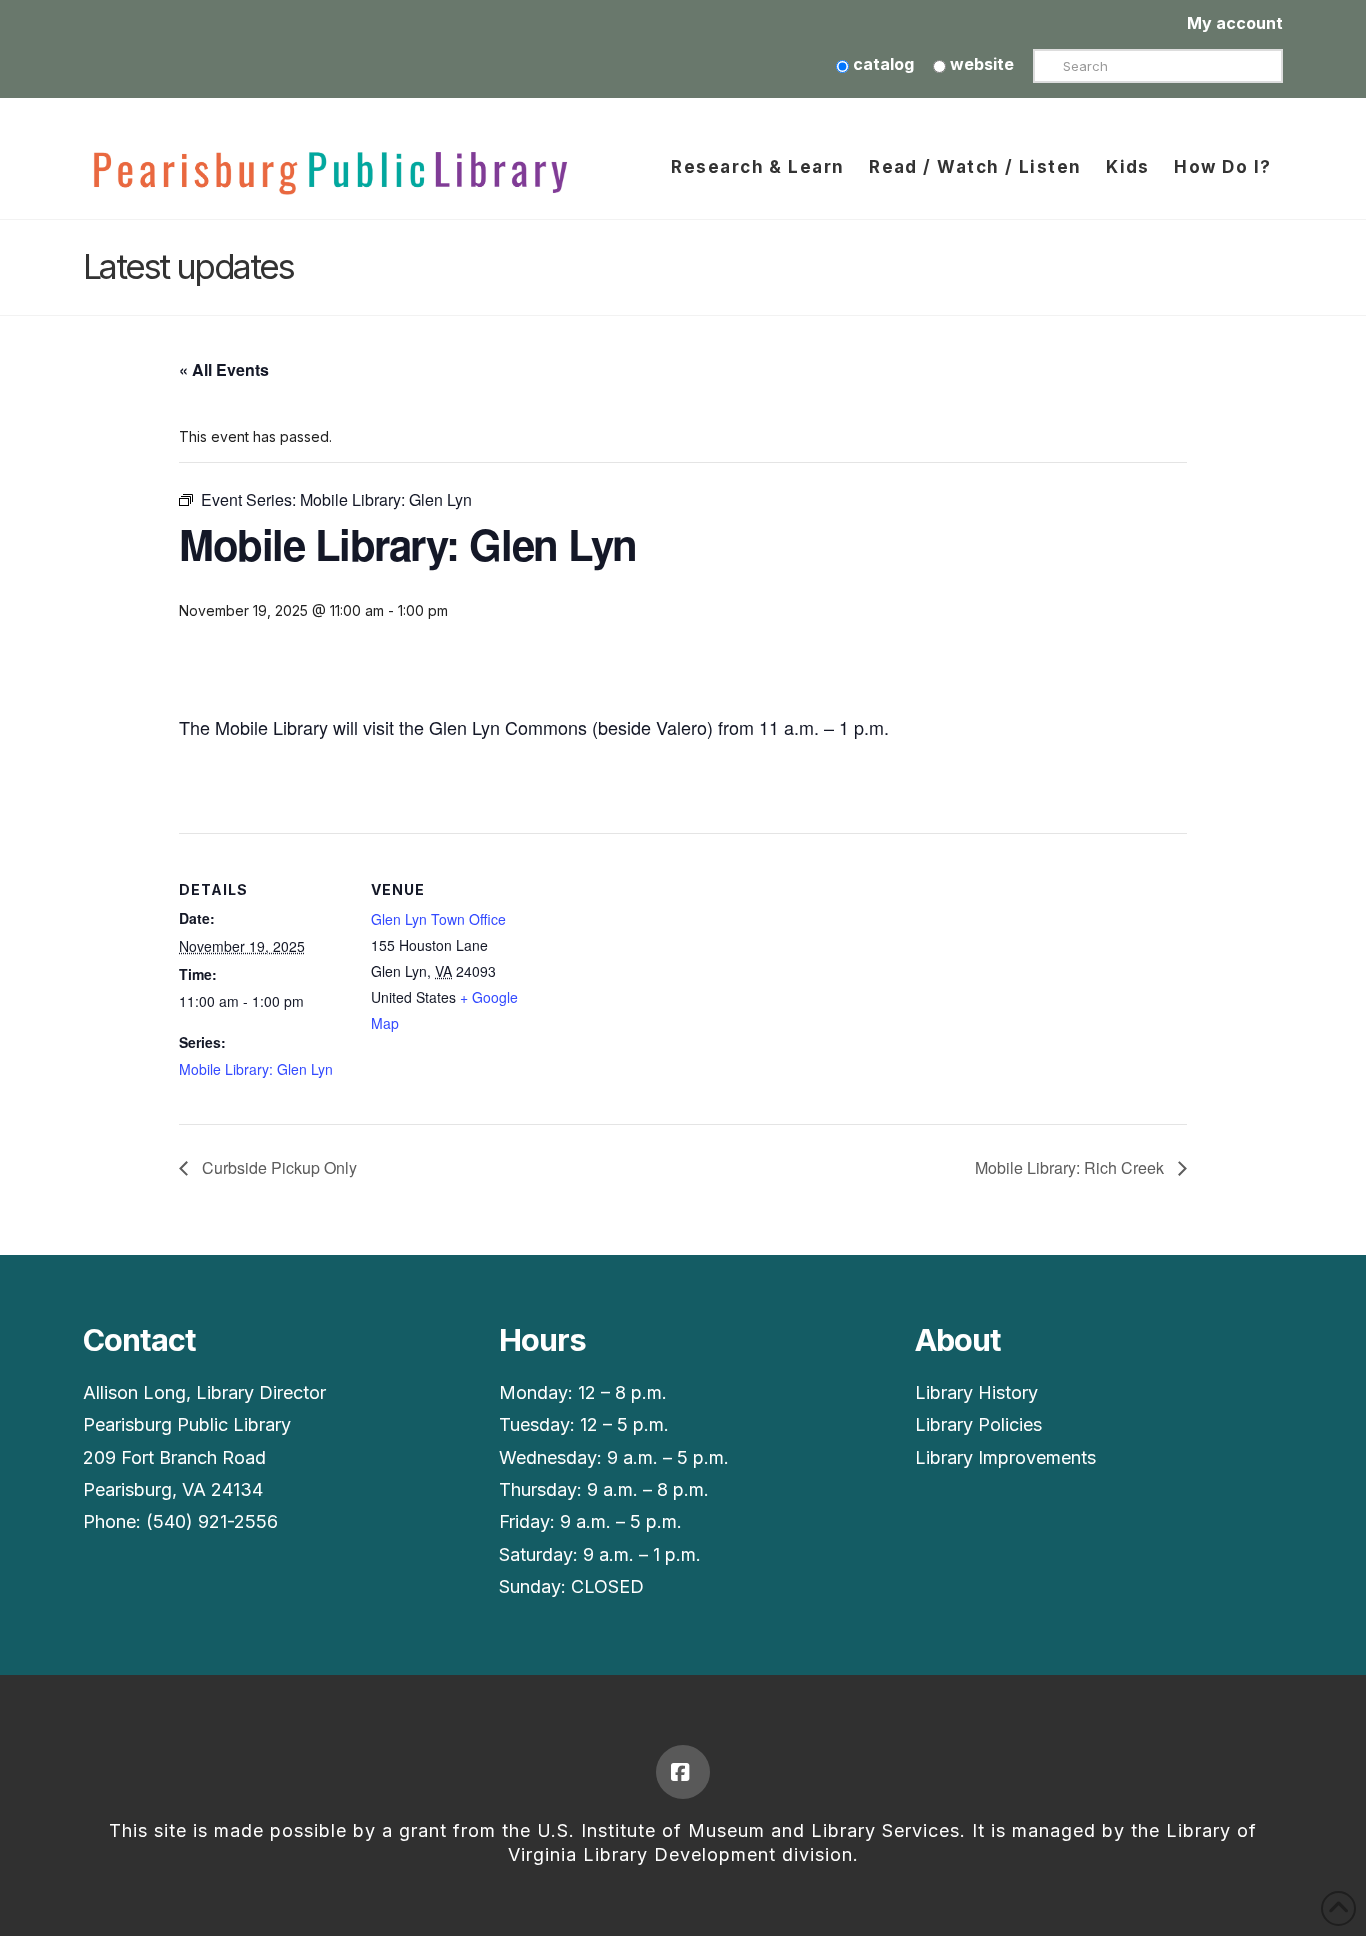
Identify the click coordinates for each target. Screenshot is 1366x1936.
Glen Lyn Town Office (438, 919)
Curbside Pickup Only (277, 1167)
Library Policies (978, 1424)
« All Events (224, 369)
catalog (881, 64)
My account (1235, 23)
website (980, 64)
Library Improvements (1005, 1457)
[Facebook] (683, 1772)
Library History (976, 1392)
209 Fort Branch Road (174, 1457)
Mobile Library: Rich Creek (1071, 1167)
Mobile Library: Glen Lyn (256, 1069)
